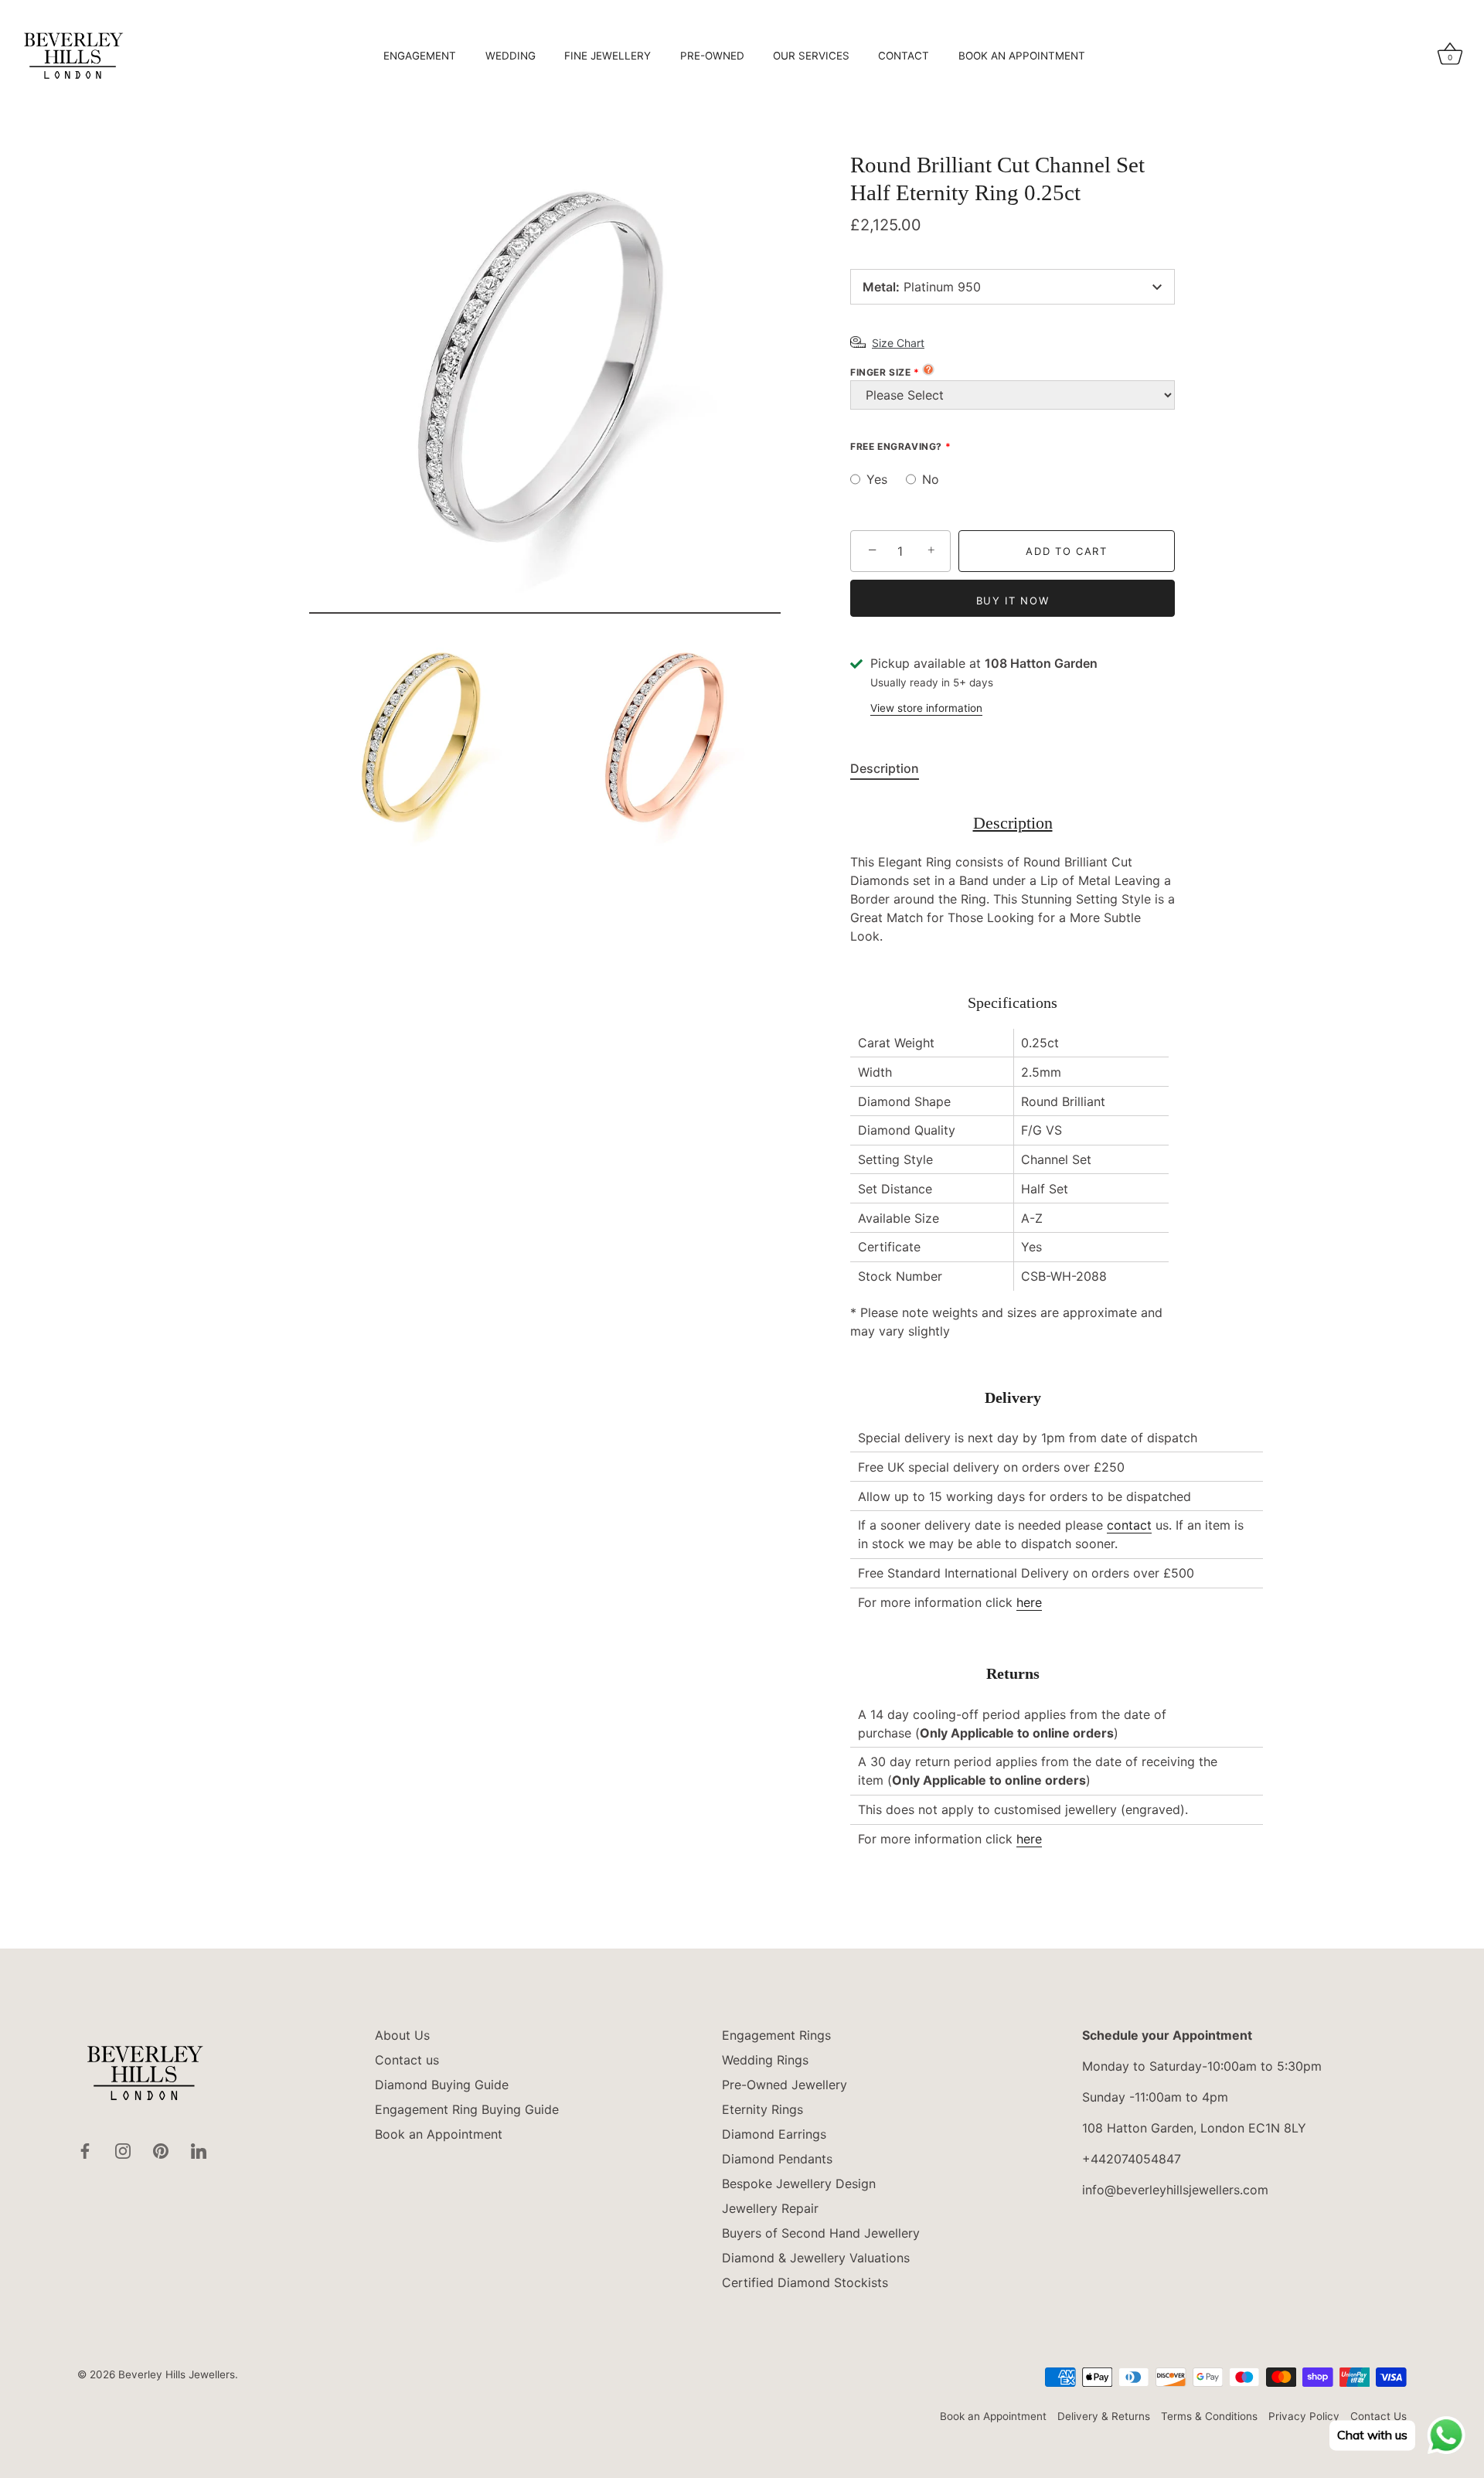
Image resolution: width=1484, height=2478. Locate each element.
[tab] (892, 768)
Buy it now (1013, 601)
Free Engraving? (896, 446)
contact (1129, 1525)
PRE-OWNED (712, 56)
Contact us (407, 2060)
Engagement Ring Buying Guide (467, 2109)
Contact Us (1378, 2416)
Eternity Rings (762, 2109)
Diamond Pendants (777, 2159)
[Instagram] (123, 2150)
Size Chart (898, 343)
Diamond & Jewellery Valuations (816, 2258)
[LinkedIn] (199, 2150)
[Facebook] (85, 2150)
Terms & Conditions (1209, 2416)
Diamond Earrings (774, 2134)
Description (885, 768)
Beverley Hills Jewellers (177, 2374)
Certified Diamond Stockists (805, 2282)
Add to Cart (1067, 551)
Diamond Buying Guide (442, 2085)
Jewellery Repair (770, 2208)
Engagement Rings (776, 2035)
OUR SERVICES (811, 56)
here (1029, 1602)
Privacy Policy (1304, 2416)
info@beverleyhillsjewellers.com (1175, 2190)
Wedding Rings (765, 2060)
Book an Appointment (439, 2134)
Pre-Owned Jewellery (785, 2085)
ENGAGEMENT (420, 56)
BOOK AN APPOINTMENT (1022, 56)
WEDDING (511, 56)
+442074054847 (1132, 2159)
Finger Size (881, 372)
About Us (402, 2035)
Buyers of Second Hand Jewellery (821, 2233)
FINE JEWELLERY (608, 56)
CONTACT (904, 56)
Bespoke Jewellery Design (799, 2184)
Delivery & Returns (1104, 2416)
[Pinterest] (161, 2150)
